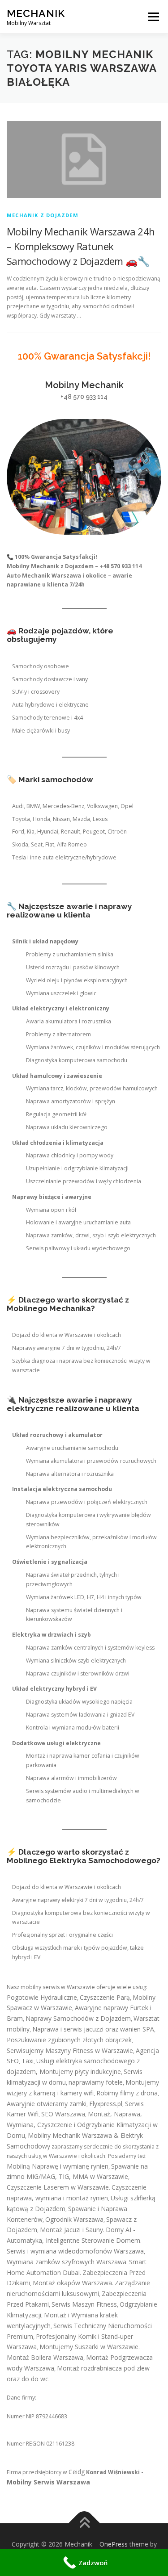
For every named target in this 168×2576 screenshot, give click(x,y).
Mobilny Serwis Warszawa (48, 2482)
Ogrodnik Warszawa (74, 2219)
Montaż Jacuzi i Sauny (71, 2230)
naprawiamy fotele (96, 2082)
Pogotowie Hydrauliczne (42, 1997)
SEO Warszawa (63, 2114)
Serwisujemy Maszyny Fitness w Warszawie (70, 2050)
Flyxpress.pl (106, 2104)
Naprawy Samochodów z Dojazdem (78, 2018)
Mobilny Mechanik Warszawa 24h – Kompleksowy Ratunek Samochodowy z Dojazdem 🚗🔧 (81, 246)
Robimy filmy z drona (127, 2093)
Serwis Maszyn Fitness (84, 2304)
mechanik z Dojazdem (43, 215)
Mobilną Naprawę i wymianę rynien (58, 2166)
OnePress (114, 2544)
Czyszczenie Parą (105, 1997)
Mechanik (36, 13)
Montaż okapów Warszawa (72, 2283)
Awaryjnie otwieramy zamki (47, 2104)
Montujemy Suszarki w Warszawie (89, 2347)
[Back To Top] (84, 2524)
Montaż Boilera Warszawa (45, 2357)
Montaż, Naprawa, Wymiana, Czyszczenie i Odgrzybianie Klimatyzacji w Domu (82, 2125)
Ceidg (77, 2472)
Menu (153, 17)
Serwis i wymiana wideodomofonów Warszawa (75, 2251)
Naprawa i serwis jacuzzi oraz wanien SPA (93, 2029)
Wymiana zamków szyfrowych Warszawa (67, 2262)
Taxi (28, 2061)
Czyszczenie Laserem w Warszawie (58, 2187)
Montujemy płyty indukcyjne (80, 2071)
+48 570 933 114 (84, 397)
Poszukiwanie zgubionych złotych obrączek (69, 2040)
